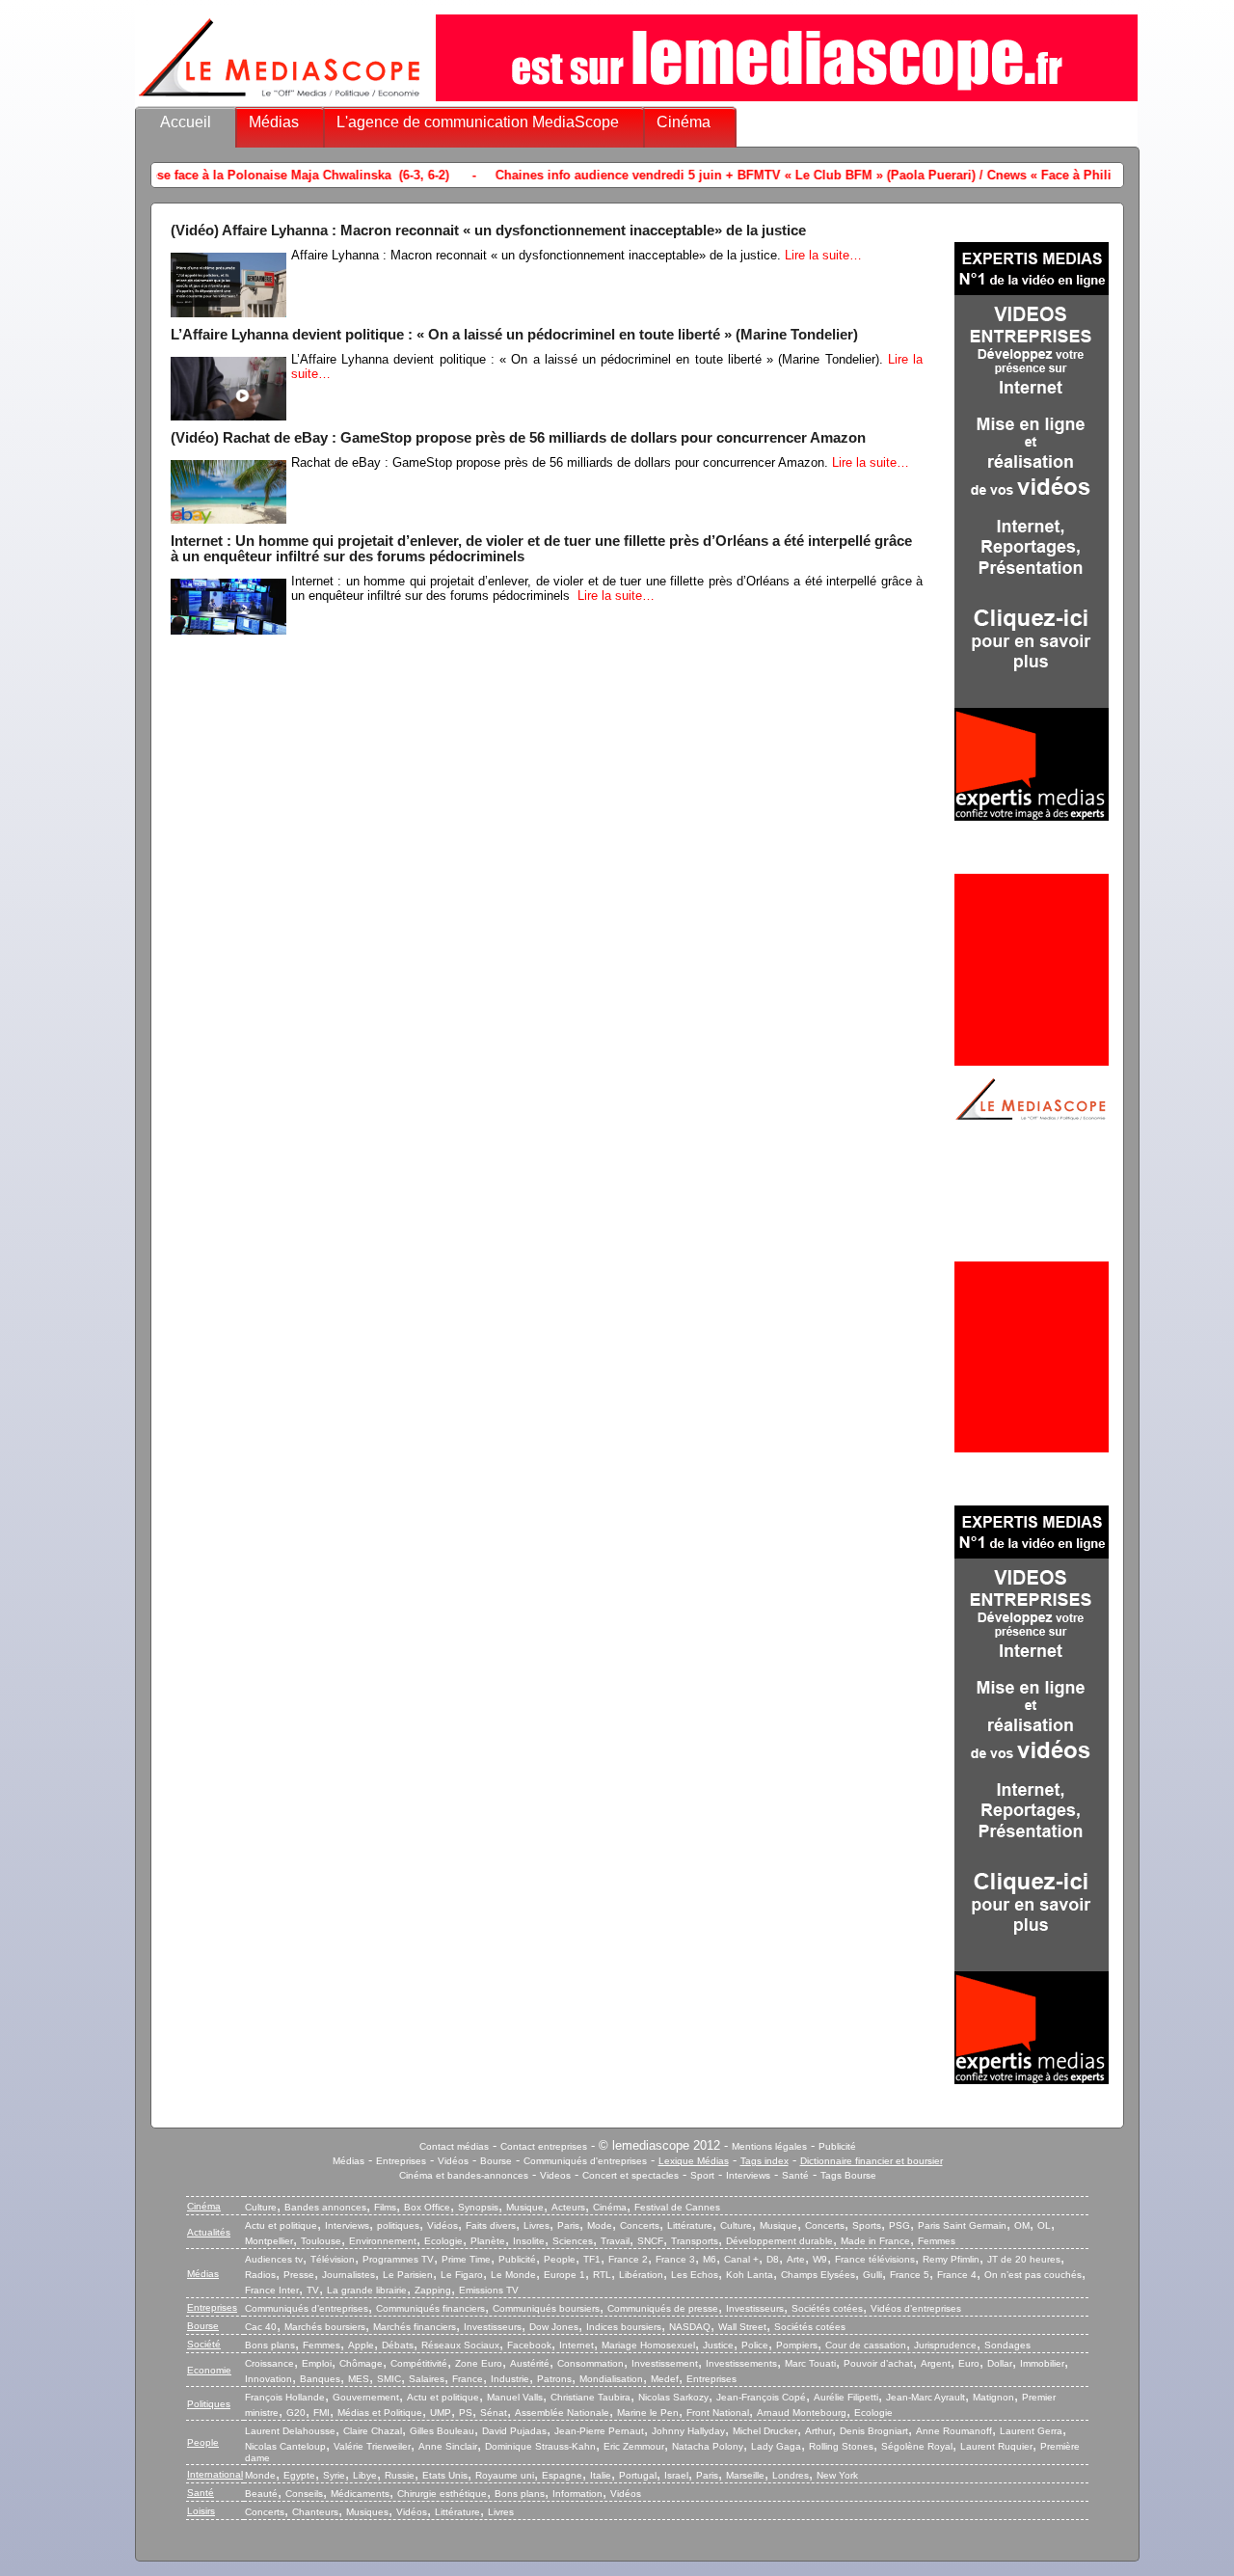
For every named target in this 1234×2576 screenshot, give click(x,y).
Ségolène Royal (917, 2446)
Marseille (745, 2475)
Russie (400, 2475)
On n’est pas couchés (1033, 2275)
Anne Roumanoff (954, 2431)
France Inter (272, 2290)
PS (466, 2413)
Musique (525, 2207)
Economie (209, 2370)
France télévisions (875, 2259)
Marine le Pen (648, 2413)
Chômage (361, 2363)
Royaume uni (505, 2475)
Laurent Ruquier (996, 2446)
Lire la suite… (823, 255)
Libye (365, 2475)
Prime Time (466, 2259)
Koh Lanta (750, 2275)
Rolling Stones (841, 2446)
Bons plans (270, 2345)
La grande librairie (367, 2290)
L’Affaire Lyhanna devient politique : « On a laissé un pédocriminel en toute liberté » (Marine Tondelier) (514, 335)
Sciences (573, 2241)
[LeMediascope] (280, 101)
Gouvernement (366, 2397)
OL (1044, 2225)
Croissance (269, 2363)
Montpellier (269, 2241)
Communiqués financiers (430, 2308)
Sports (867, 2225)
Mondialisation (611, 2379)
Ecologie (443, 2241)
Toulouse (321, 2241)
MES (359, 2379)
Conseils (304, 2494)
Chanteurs (315, 2512)
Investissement (665, 2363)
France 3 (675, 2259)
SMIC (389, 2379)
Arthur (818, 2431)
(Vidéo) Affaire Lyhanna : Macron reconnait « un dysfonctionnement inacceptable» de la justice (488, 230)
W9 (820, 2259)
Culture (261, 2207)
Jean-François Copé (761, 2397)
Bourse (496, 2161)
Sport (702, 2175)
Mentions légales (769, 2146)
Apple (361, 2345)
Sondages (1007, 2345)
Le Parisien (408, 2275)
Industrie (510, 2379)
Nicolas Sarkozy (673, 2397)
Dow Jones (554, 2327)
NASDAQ (690, 2327)
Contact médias (454, 2146)
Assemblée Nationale (562, 2413)
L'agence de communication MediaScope (478, 122)
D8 (773, 2259)
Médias (274, 122)
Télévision (333, 2259)
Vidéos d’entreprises (916, 2308)
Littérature (690, 2225)
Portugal (638, 2475)
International (215, 2474)
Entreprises (401, 2161)
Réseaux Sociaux (460, 2345)
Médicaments (360, 2494)
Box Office (427, 2207)
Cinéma (684, 122)
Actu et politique (281, 2225)
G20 (296, 2413)
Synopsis (478, 2207)
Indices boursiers (624, 2327)
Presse (299, 2275)
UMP (441, 2413)
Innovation (268, 2379)
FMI (322, 2413)
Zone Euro (479, 2363)
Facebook (529, 2345)
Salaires (427, 2379)
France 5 (910, 2275)
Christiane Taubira (590, 2397)
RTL (602, 2275)
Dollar (1000, 2363)
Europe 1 (564, 2275)
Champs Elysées (818, 2275)
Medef (665, 2379)
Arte (796, 2259)
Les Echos (695, 2275)
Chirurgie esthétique (442, 2494)
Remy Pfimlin (951, 2259)
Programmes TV (398, 2259)
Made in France (875, 2241)
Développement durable (779, 2241)
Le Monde (513, 2275)
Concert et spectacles (630, 2175)
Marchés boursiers (325, 2327)
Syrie (334, 2475)
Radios (260, 2275)
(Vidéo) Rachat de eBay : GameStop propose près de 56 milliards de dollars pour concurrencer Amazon (518, 438)
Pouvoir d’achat (878, 2363)
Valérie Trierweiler (372, 2446)
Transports (695, 2241)
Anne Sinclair (448, 2446)
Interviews (748, 2175)
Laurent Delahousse (290, 2431)
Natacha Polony (708, 2446)
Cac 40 (261, 2327)
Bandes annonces (325, 2207)
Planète (488, 2241)
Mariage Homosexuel (648, 2345)
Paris (568, 2225)
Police (755, 2345)
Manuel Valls (515, 2397)
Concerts (640, 2225)
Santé (795, 2175)
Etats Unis (445, 2475)
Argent (936, 2363)
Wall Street (742, 2327)
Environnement (383, 2241)
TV (313, 2290)
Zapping (433, 2290)
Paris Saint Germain (962, 2225)
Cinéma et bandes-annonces (464, 2175)
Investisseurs (755, 2308)
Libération (641, 2275)
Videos (555, 2175)
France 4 (957, 2275)
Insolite (529, 2241)
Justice (718, 2345)
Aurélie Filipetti (846, 2397)
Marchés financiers (415, 2327)
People (560, 2259)
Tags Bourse (848, 2175)
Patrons (554, 2379)
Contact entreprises (544, 2146)
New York (837, 2475)
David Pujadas (514, 2431)
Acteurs (568, 2207)
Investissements (741, 2363)
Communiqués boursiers (546, 2308)
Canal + (741, 2259)
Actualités (209, 2232)
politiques (398, 2225)
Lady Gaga (776, 2446)
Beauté (261, 2494)
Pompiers (797, 2345)
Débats (398, 2345)
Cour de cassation (866, 2345)
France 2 (628, 2259)
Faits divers (491, 2225)
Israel (676, 2475)
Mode (600, 2225)
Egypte (299, 2475)
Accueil (186, 122)
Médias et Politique (380, 2413)
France (468, 2379)
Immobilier (1042, 2363)
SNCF (650, 2241)
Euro (969, 2363)
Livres (537, 2225)
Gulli (872, 2275)
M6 (710, 2259)
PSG (899, 2225)
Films (385, 2207)
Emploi (317, 2363)
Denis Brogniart (874, 2431)
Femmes (937, 2241)
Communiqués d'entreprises (585, 2161)
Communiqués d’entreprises (307, 2308)
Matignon (993, 2397)
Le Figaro (462, 2275)
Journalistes (349, 2275)
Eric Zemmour (634, 2446)
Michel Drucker (765, 2431)
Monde (260, 2475)
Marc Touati (810, 2363)
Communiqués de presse (663, 2308)
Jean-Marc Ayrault (925, 2397)
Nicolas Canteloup (285, 2446)
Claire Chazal (373, 2431)
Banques (320, 2379)
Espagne (562, 2475)
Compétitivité (419, 2363)
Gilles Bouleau (442, 2431)
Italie (601, 2475)
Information (577, 2494)
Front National (718, 2413)
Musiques (367, 2512)
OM (1022, 2225)
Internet (577, 2345)
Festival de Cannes (677, 2207)
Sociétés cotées (827, 2308)
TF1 (592, 2259)
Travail (615, 2241)
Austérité (530, 2363)
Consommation (590, 2363)
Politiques (209, 2404)
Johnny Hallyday (688, 2431)
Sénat (494, 2413)
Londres (791, 2475)
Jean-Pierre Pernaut (599, 2431)
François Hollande (285, 2397)
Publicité (837, 2146)
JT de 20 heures (1024, 2259)
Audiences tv (274, 2259)
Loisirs (201, 2511)
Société (204, 2344)
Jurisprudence (945, 2345)
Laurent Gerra (1031, 2431)
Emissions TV (489, 2290)
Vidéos (453, 2161)
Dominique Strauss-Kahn (540, 2446)
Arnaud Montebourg (802, 2413)
